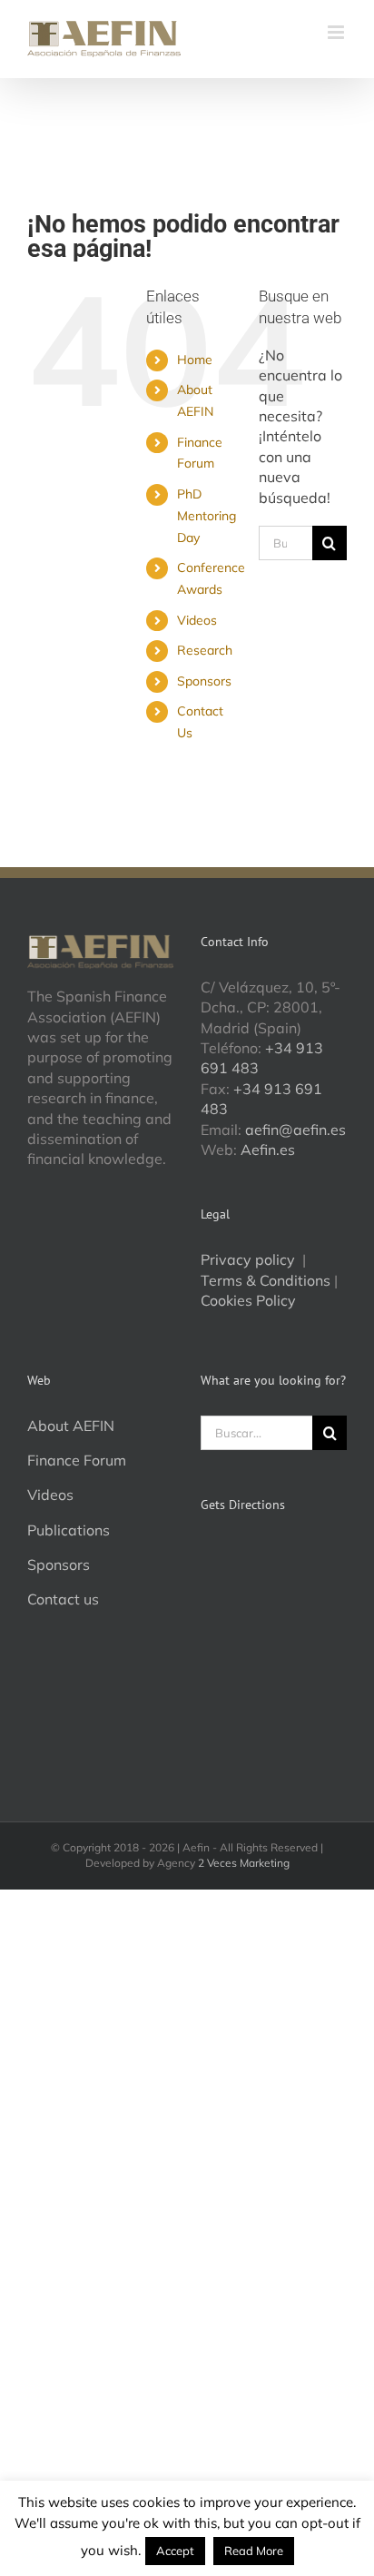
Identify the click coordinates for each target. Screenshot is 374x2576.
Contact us (63, 1599)
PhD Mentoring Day (207, 516)
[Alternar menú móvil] (337, 32)
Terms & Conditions (266, 1280)
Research (205, 650)
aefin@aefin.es (295, 1130)
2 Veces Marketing (244, 1863)
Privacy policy (250, 1259)
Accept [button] (175, 2551)
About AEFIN (71, 1426)
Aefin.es (268, 1150)
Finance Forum (77, 1460)
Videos (197, 620)
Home (195, 360)
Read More (254, 2551)
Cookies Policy (248, 1300)
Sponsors (204, 681)
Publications (69, 1530)
